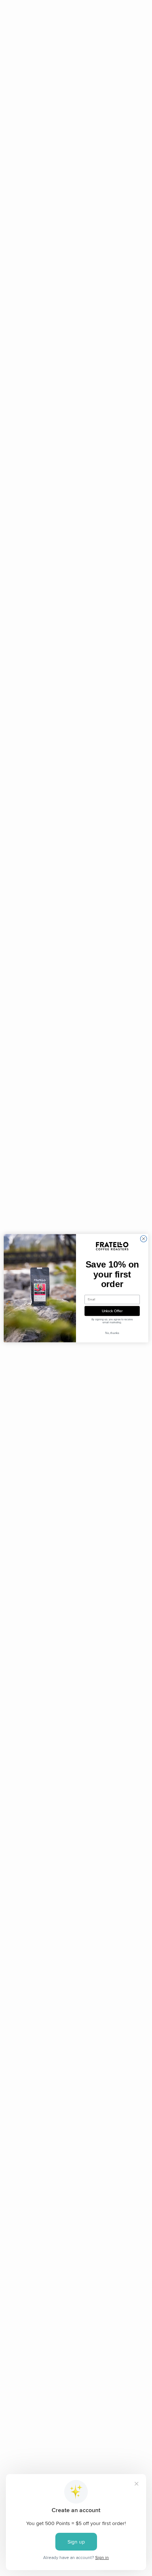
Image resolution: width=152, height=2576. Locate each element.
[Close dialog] (144, 1239)
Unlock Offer (112, 1311)
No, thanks (112, 1333)
